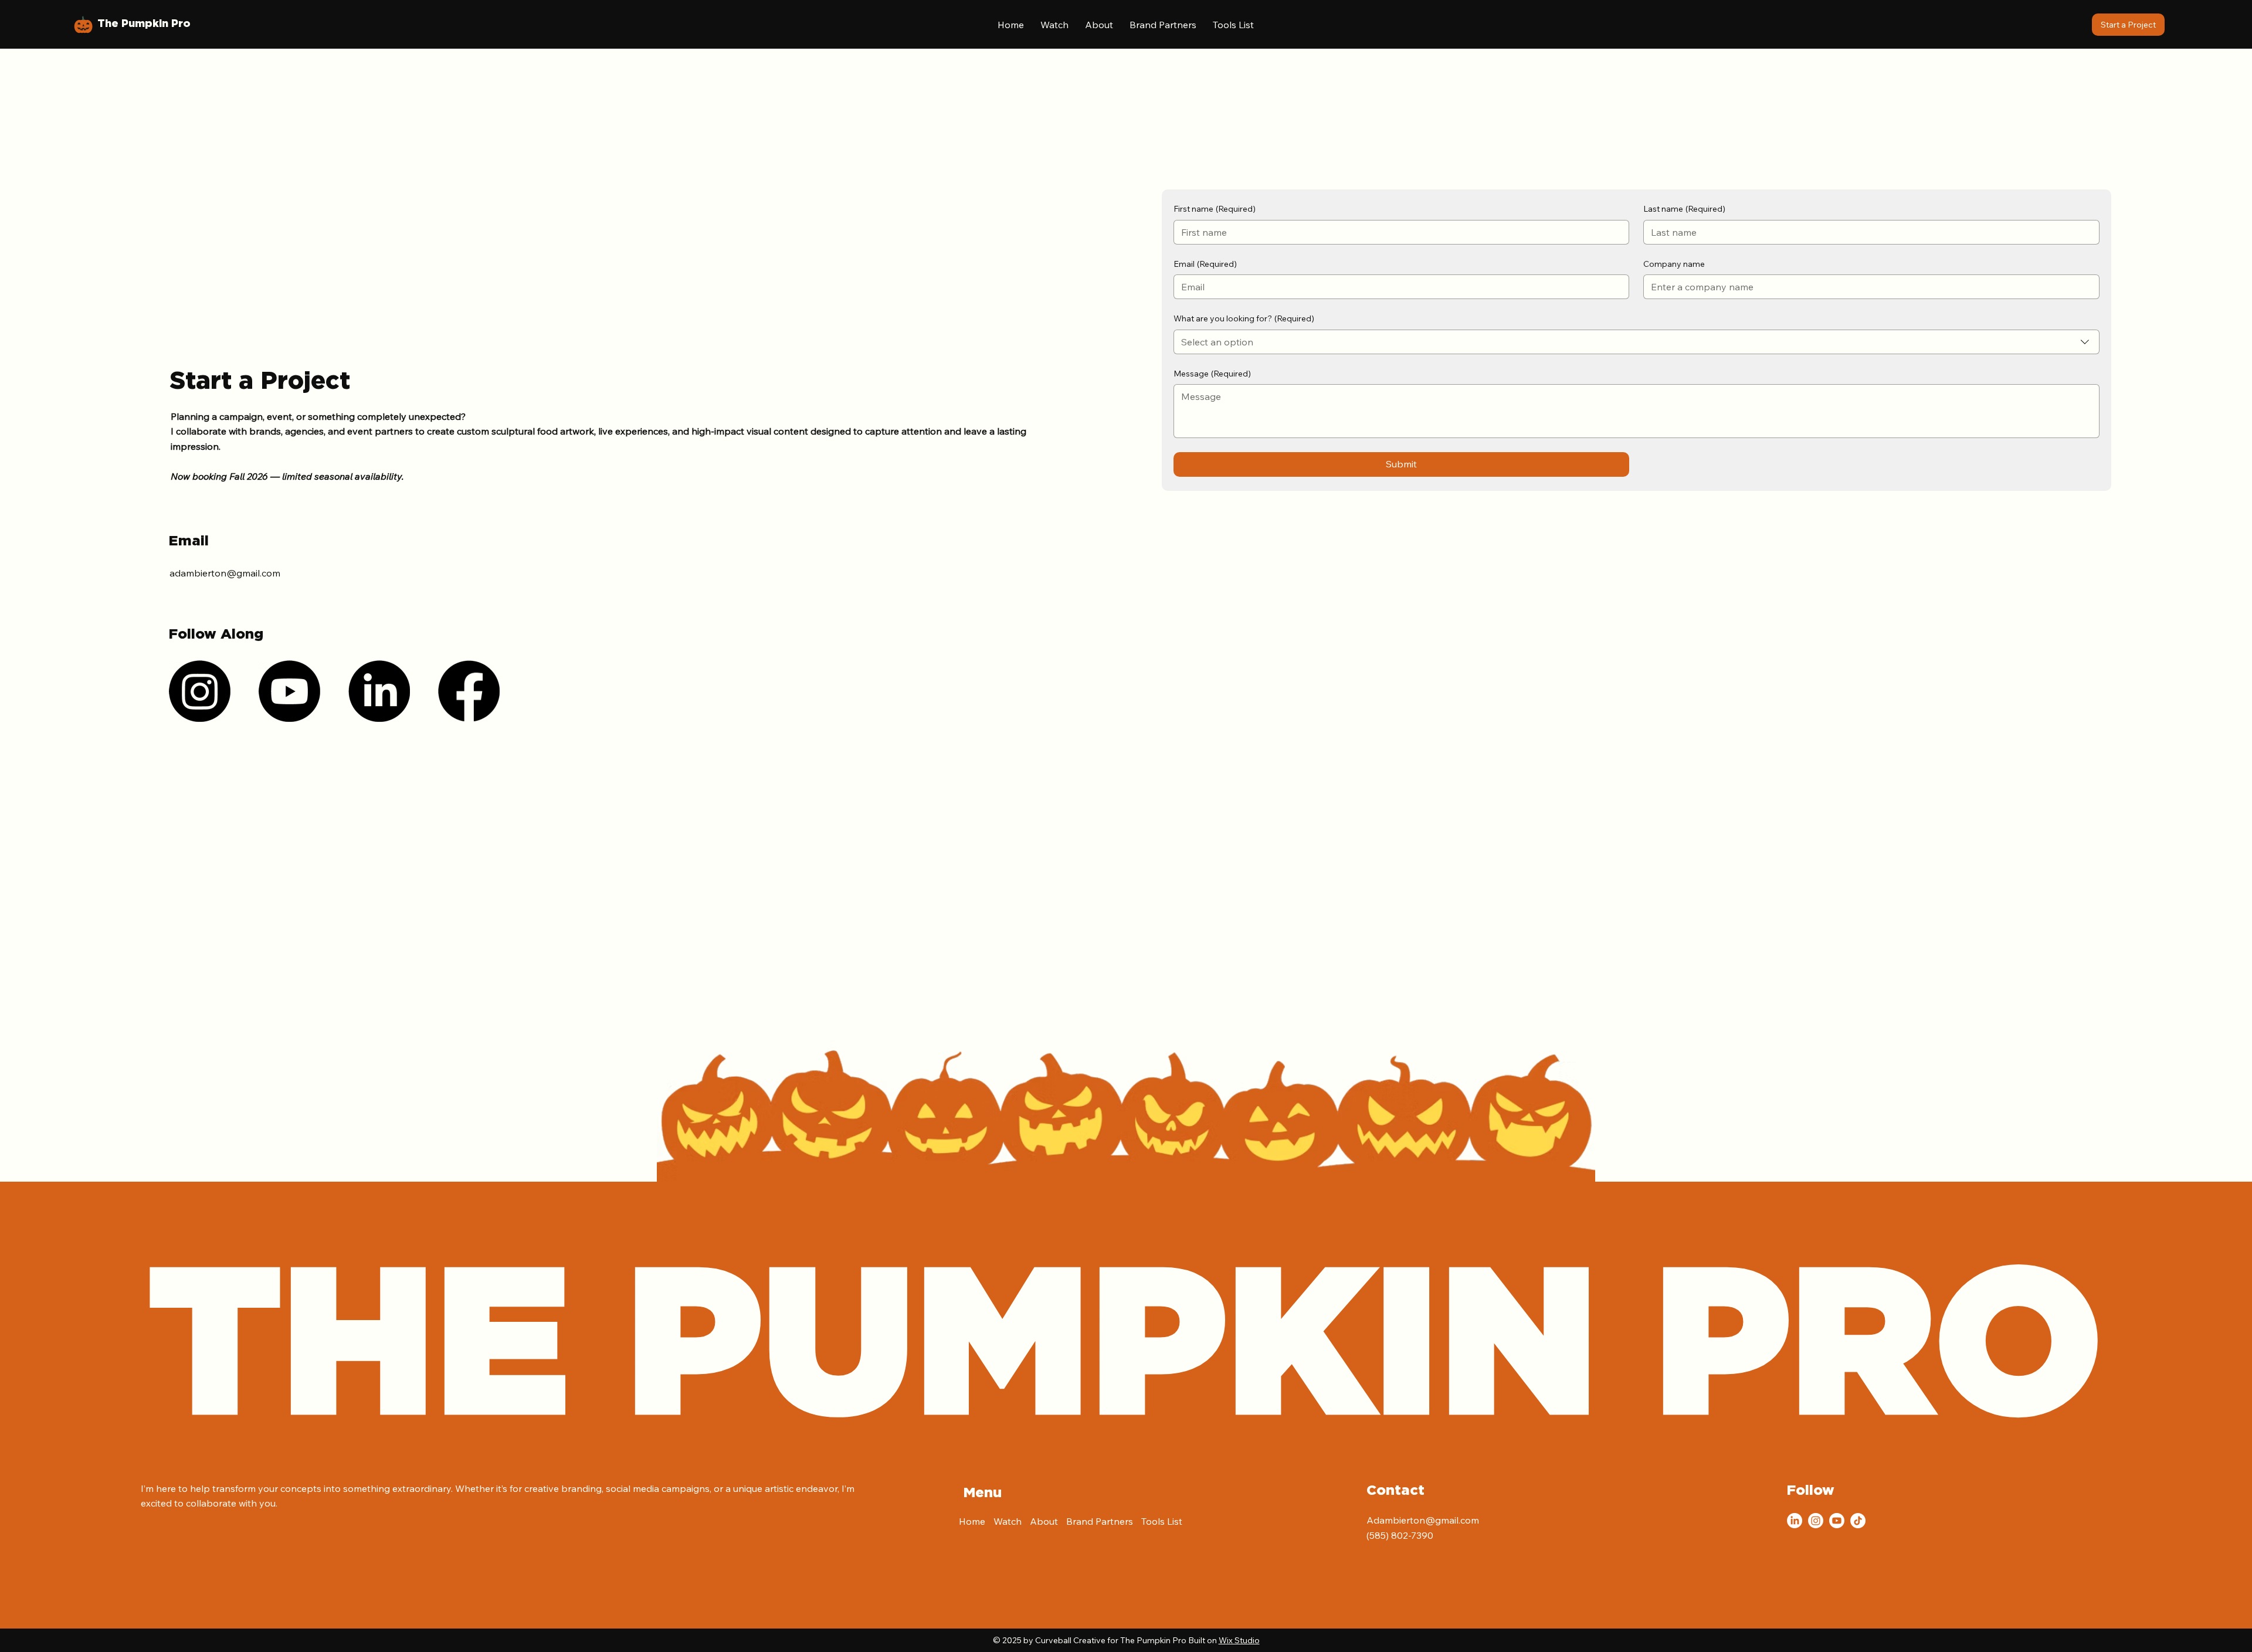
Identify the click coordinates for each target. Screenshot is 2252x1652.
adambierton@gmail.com (225, 573)
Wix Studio (1239, 1640)
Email (1205, 264)
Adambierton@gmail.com (1423, 1520)
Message (1212, 374)
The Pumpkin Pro (144, 24)
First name (1215, 209)
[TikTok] (1858, 1521)
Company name (1674, 264)
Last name (1684, 209)
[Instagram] (200, 691)
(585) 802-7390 (1400, 1535)
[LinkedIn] (379, 691)
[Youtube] (289, 691)
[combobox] (1637, 342)
